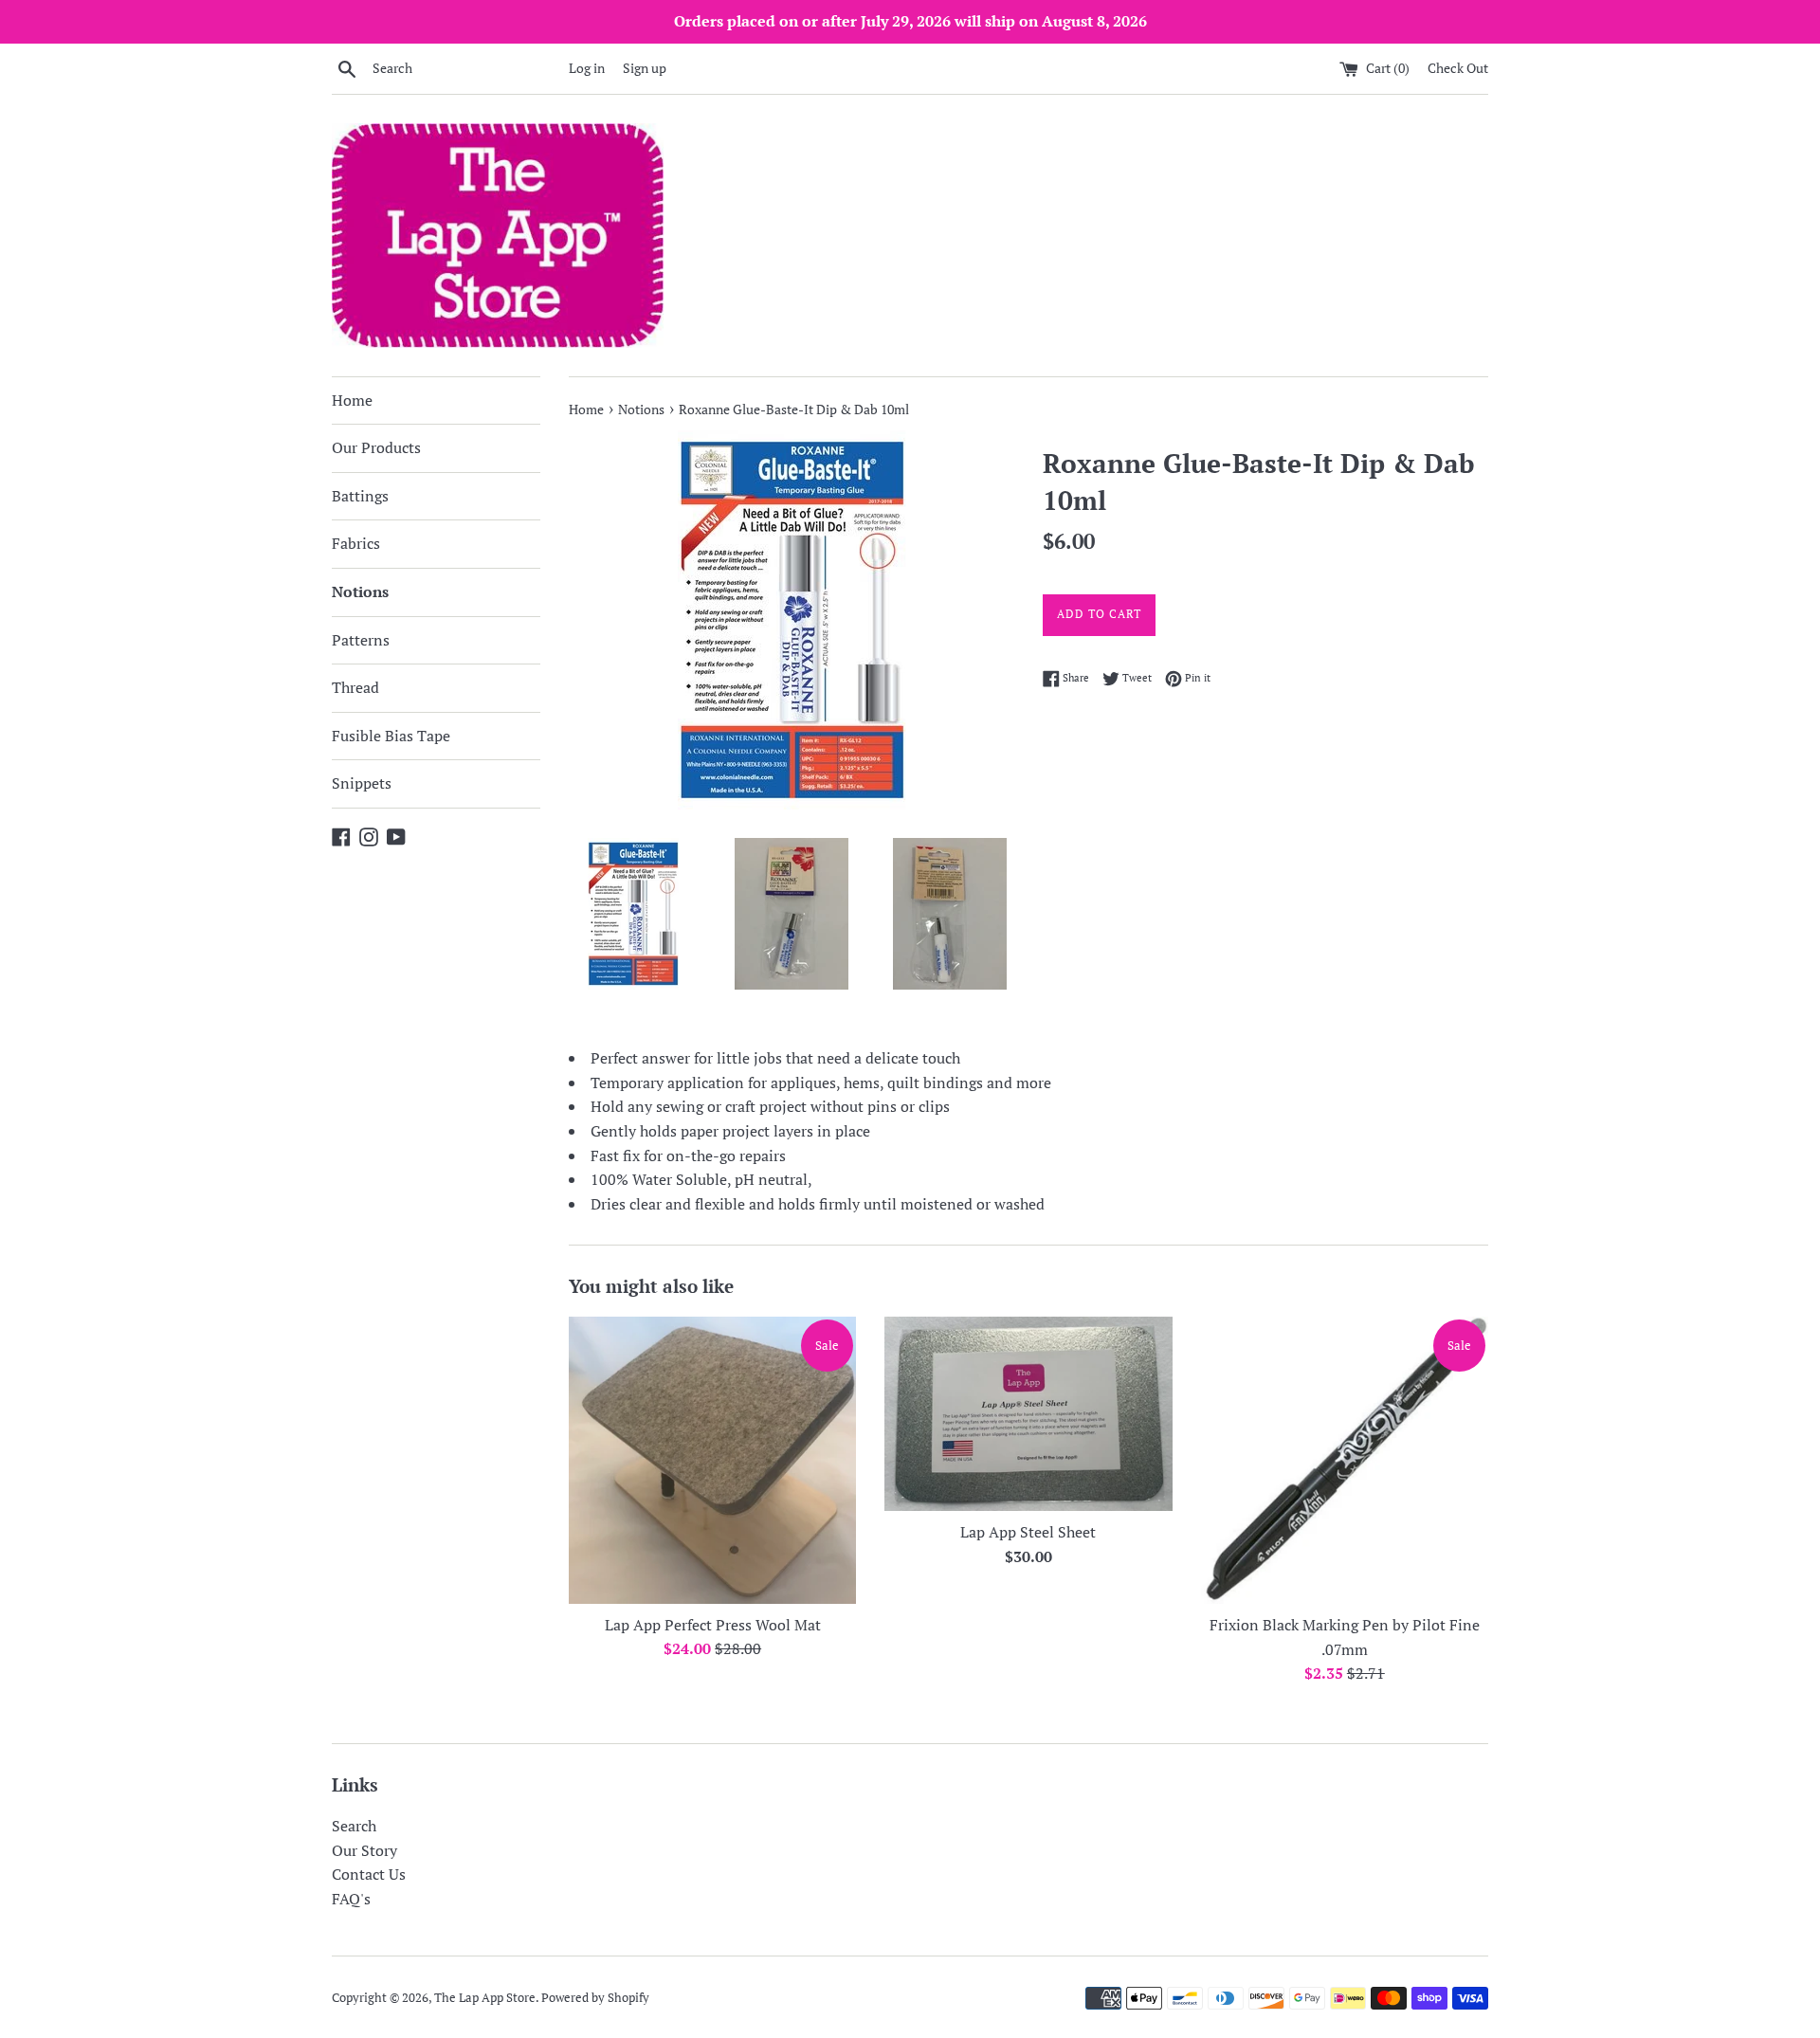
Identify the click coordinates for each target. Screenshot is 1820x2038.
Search (354, 1826)
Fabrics (356, 543)
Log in (587, 68)
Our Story (364, 1850)
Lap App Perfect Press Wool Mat (713, 1625)
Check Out (1458, 68)
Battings (360, 496)
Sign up (645, 68)
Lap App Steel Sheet (1028, 1532)
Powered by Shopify (595, 1998)
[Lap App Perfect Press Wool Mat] (712, 1460)
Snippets (362, 783)
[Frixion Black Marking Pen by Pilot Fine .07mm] (1345, 1460)
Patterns (361, 640)
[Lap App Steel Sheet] (1028, 1414)
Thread (355, 687)
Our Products (376, 447)
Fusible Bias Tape (391, 736)
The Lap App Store (485, 1998)
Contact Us (369, 1874)
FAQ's (351, 1899)
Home (352, 400)
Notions (360, 591)
